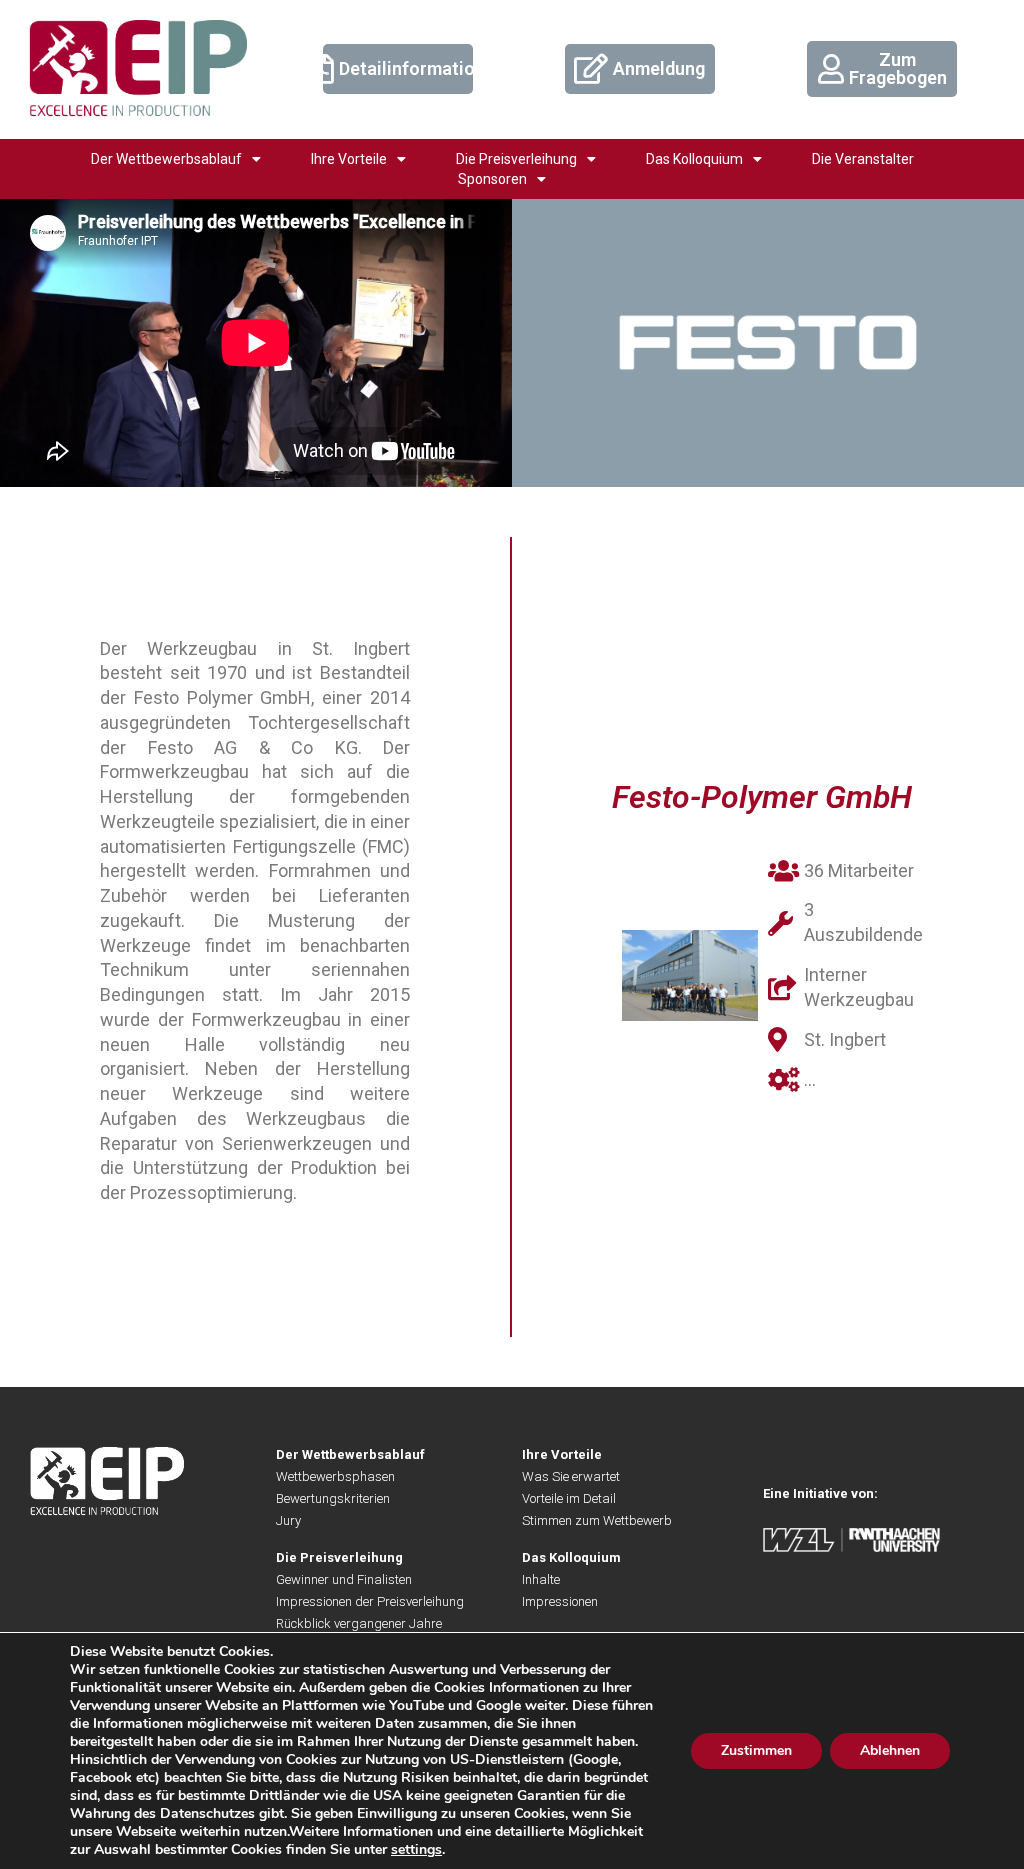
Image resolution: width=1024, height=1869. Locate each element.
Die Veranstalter (863, 159)
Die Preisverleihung (516, 159)
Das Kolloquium (694, 159)
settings (416, 1850)
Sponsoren (492, 179)
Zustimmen (756, 1750)
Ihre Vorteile (349, 159)
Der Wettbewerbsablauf (166, 159)
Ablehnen (890, 1750)
